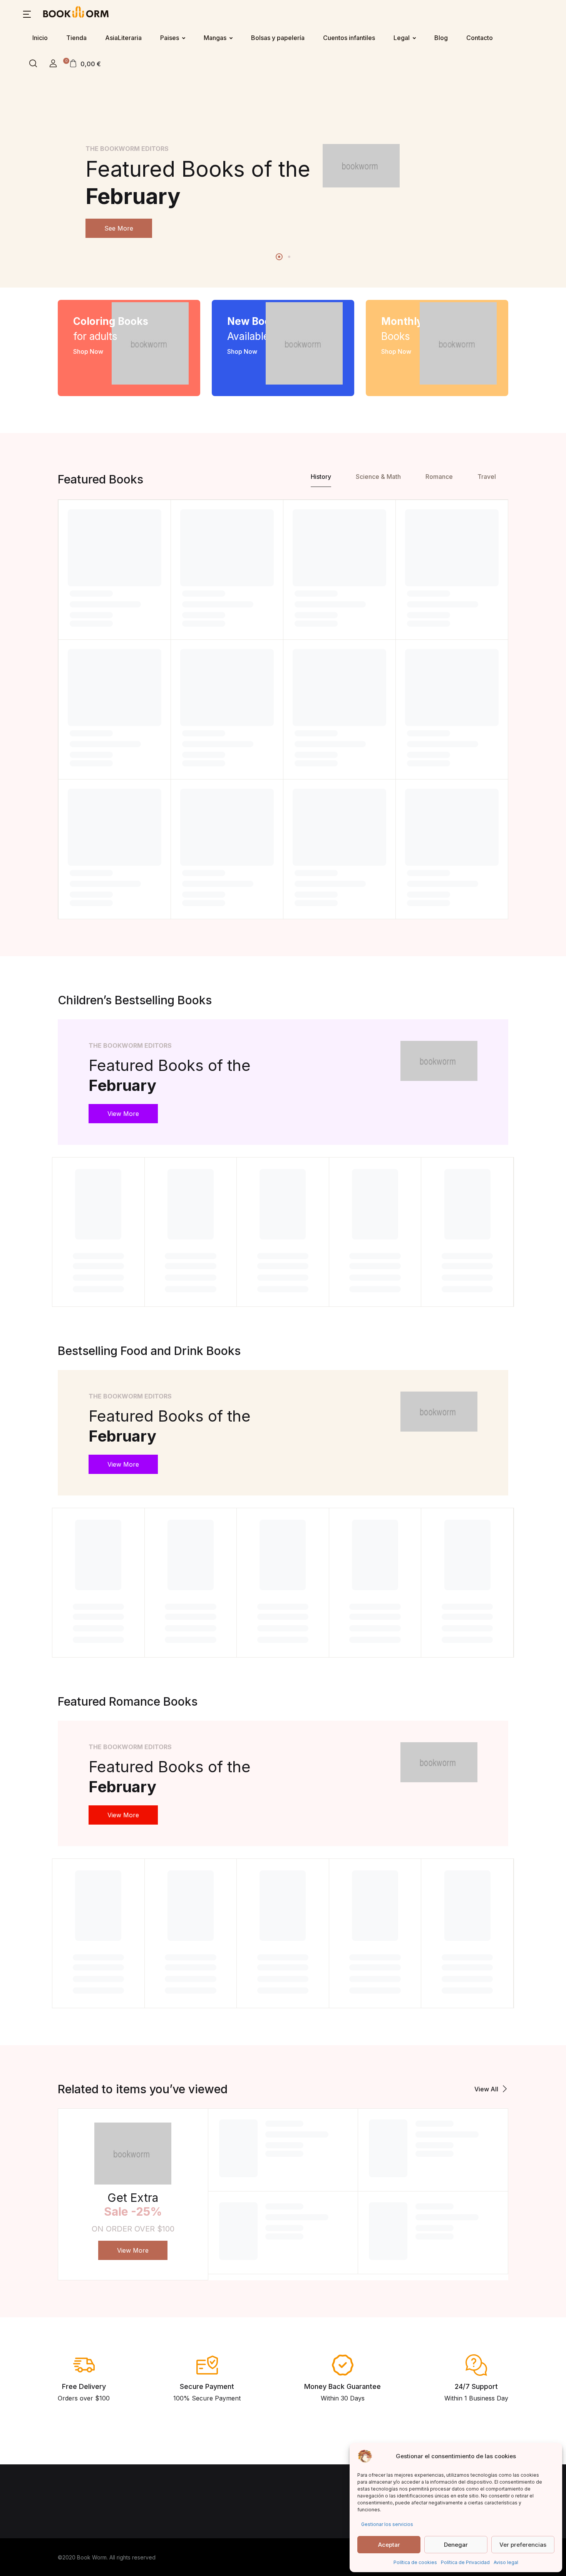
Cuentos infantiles (349, 38)
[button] (27, 13)
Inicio (40, 38)
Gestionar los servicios (387, 2524)
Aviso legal (506, 2562)
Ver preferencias (523, 2545)
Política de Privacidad (465, 2562)
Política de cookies (415, 2562)
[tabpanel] (283, 191)
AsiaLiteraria (123, 38)
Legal (402, 38)
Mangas (215, 38)
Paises (170, 38)
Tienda (76, 38)
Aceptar (389, 2545)
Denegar (456, 2545)
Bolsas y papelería (278, 38)
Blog (441, 38)
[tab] (321, 478)
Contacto (480, 38)
